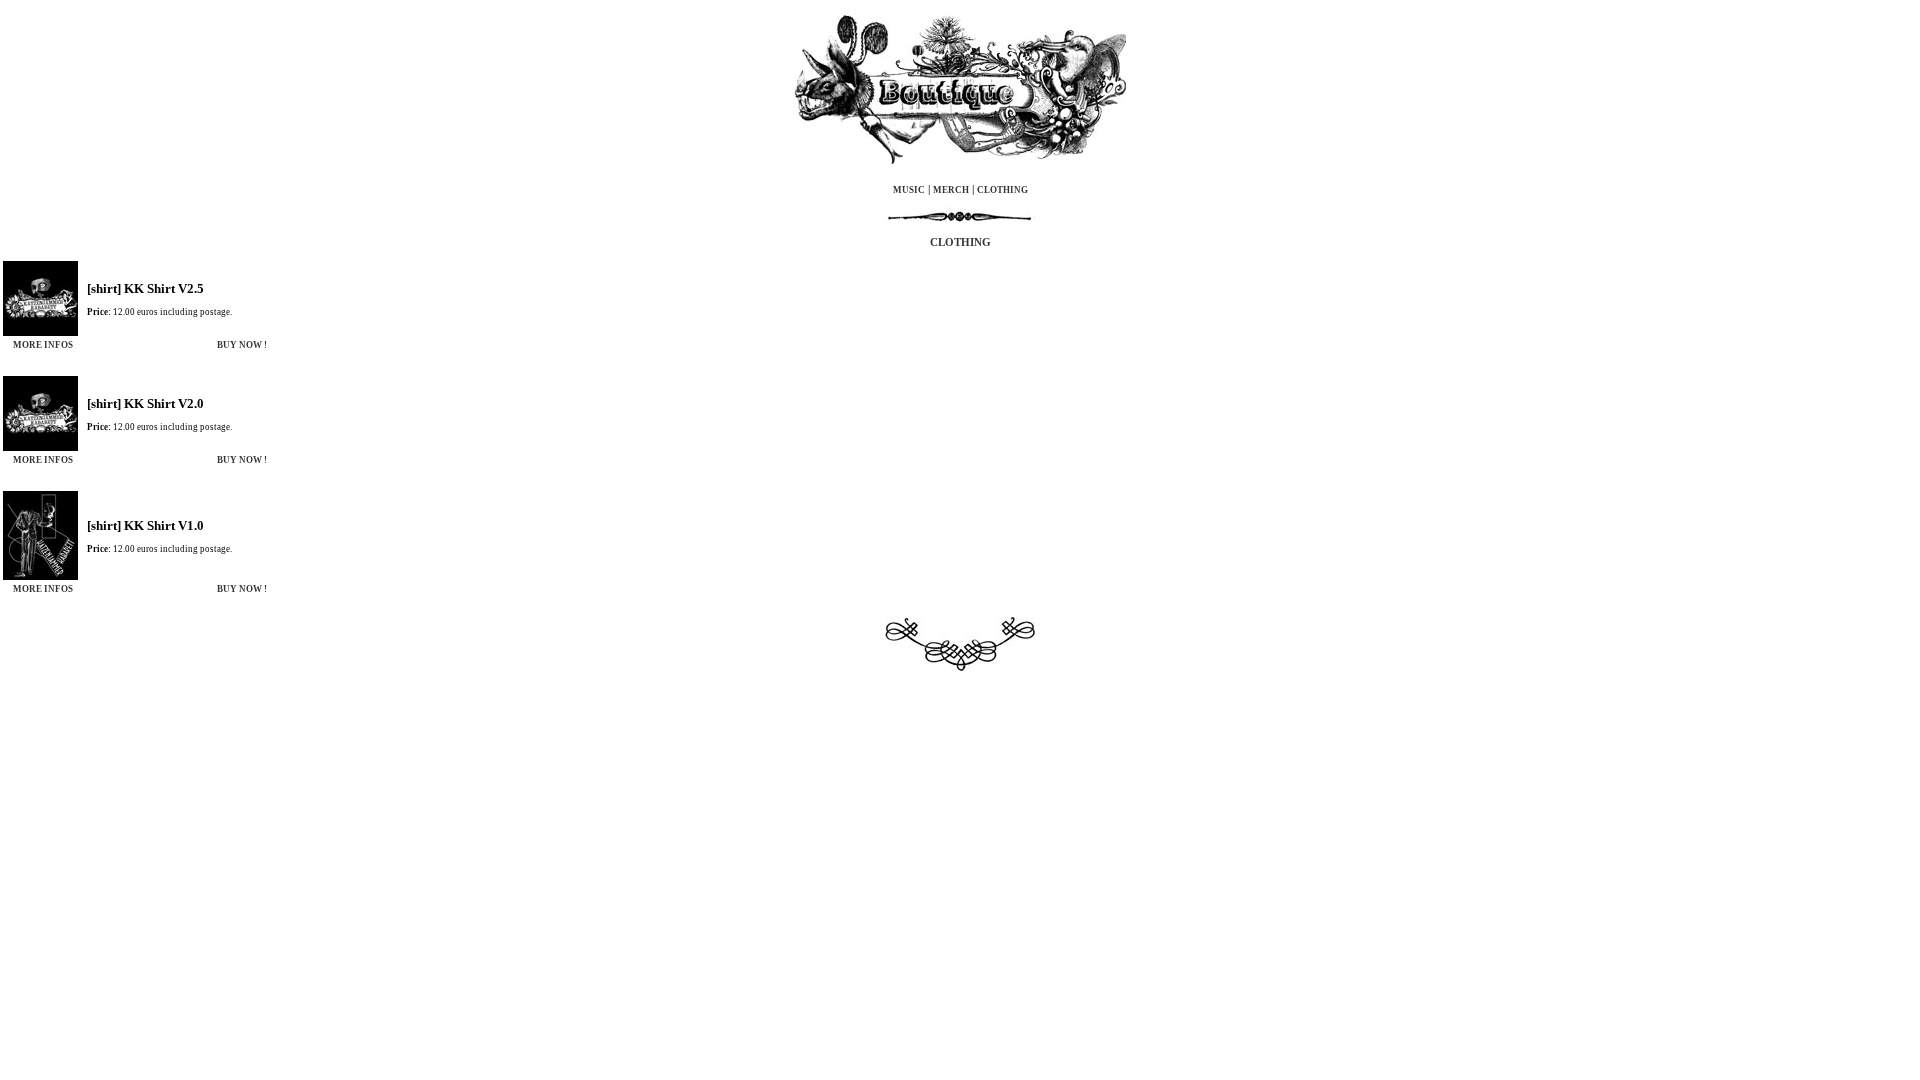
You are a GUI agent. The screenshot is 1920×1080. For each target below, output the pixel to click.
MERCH (951, 190)
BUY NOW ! (242, 345)
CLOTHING (1002, 190)
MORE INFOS (43, 345)
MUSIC (909, 190)
